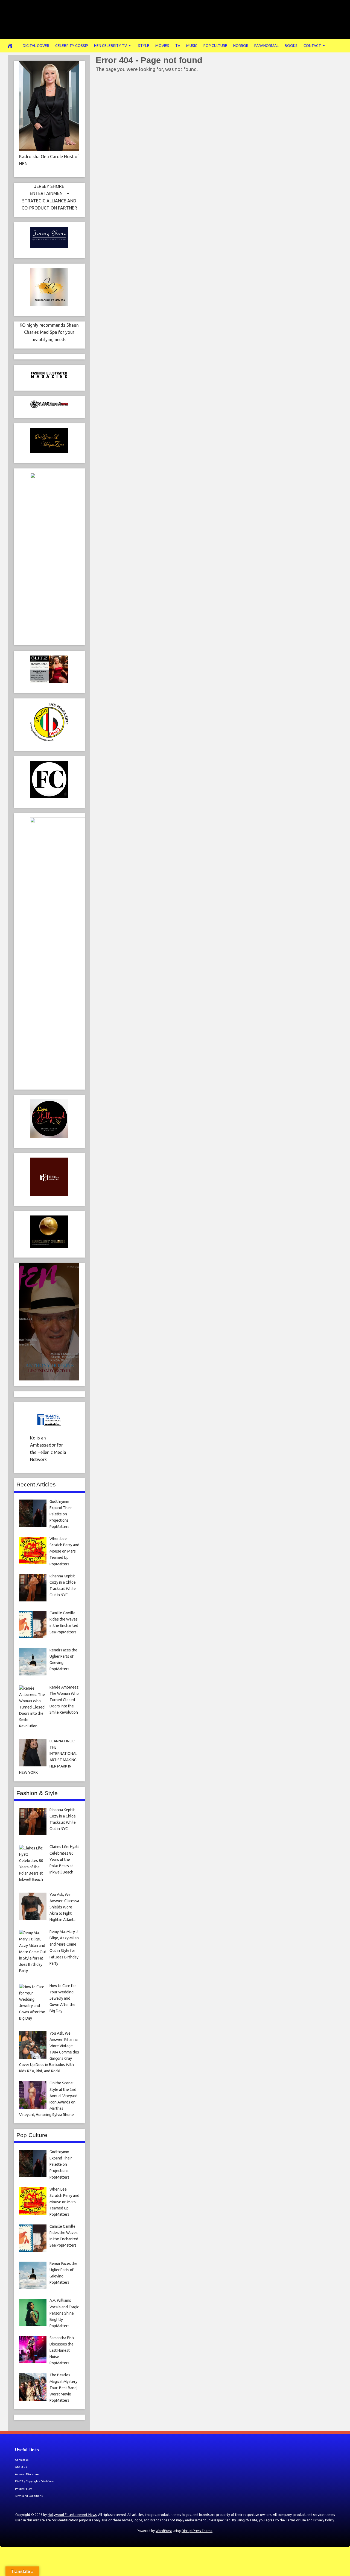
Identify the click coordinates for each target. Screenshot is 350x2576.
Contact (312, 46)
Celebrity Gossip (72, 46)
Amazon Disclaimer (27, 2474)
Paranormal (266, 46)
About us (21, 2467)
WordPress (164, 2531)
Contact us (22, 2460)
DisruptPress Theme (197, 2531)
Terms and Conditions (29, 2496)
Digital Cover (36, 46)
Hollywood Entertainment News (72, 2515)
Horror (241, 46)
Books (291, 46)
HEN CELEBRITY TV (110, 46)
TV (178, 46)
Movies (162, 46)
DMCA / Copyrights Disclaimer (35, 2481)
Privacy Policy (23, 2489)
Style (144, 46)
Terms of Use (296, 2520)
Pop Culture (215, 46)
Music (192, 46)
